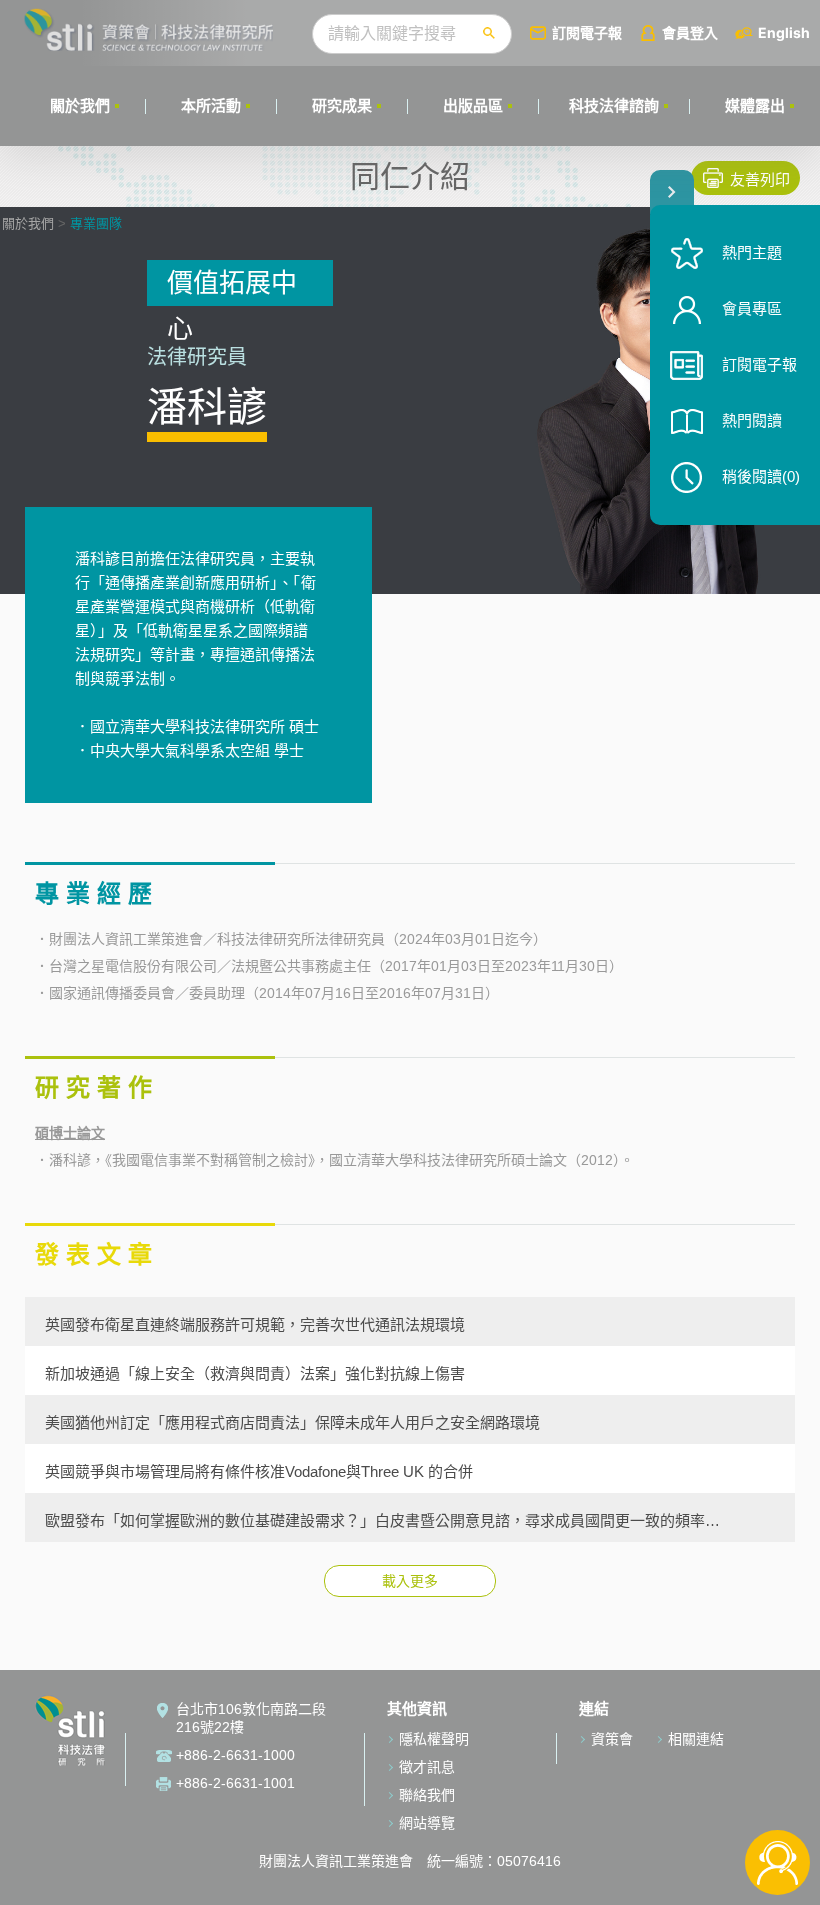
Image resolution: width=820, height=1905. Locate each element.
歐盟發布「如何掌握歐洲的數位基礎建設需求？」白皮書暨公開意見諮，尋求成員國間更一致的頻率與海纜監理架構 (382, 1520)
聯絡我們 (427, 1795)
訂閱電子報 (587, 32)
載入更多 (410, 1581)
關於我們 (80, 105)
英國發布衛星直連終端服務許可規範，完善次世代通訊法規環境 (255, 1324)
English (784, 32)
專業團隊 (96, 224)
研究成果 (342, 105)
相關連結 (696, 1739)
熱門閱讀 (752, 420)
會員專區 (752, 308)
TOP (777, 1796)
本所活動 (211, 105)
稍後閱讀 (761, 476)
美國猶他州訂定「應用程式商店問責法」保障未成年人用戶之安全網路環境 (292, 1422)
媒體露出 (755, 105)
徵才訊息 (427, 1767)
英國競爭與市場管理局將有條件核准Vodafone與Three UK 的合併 (259, 1471)
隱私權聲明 (434, 1739)
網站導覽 (427, 1823)
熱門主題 (752, 252)
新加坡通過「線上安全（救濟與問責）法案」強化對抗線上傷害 (255, 1373)
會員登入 (690, 32)
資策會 (612, 1739)
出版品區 (473, 105)
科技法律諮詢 (614, 105)
